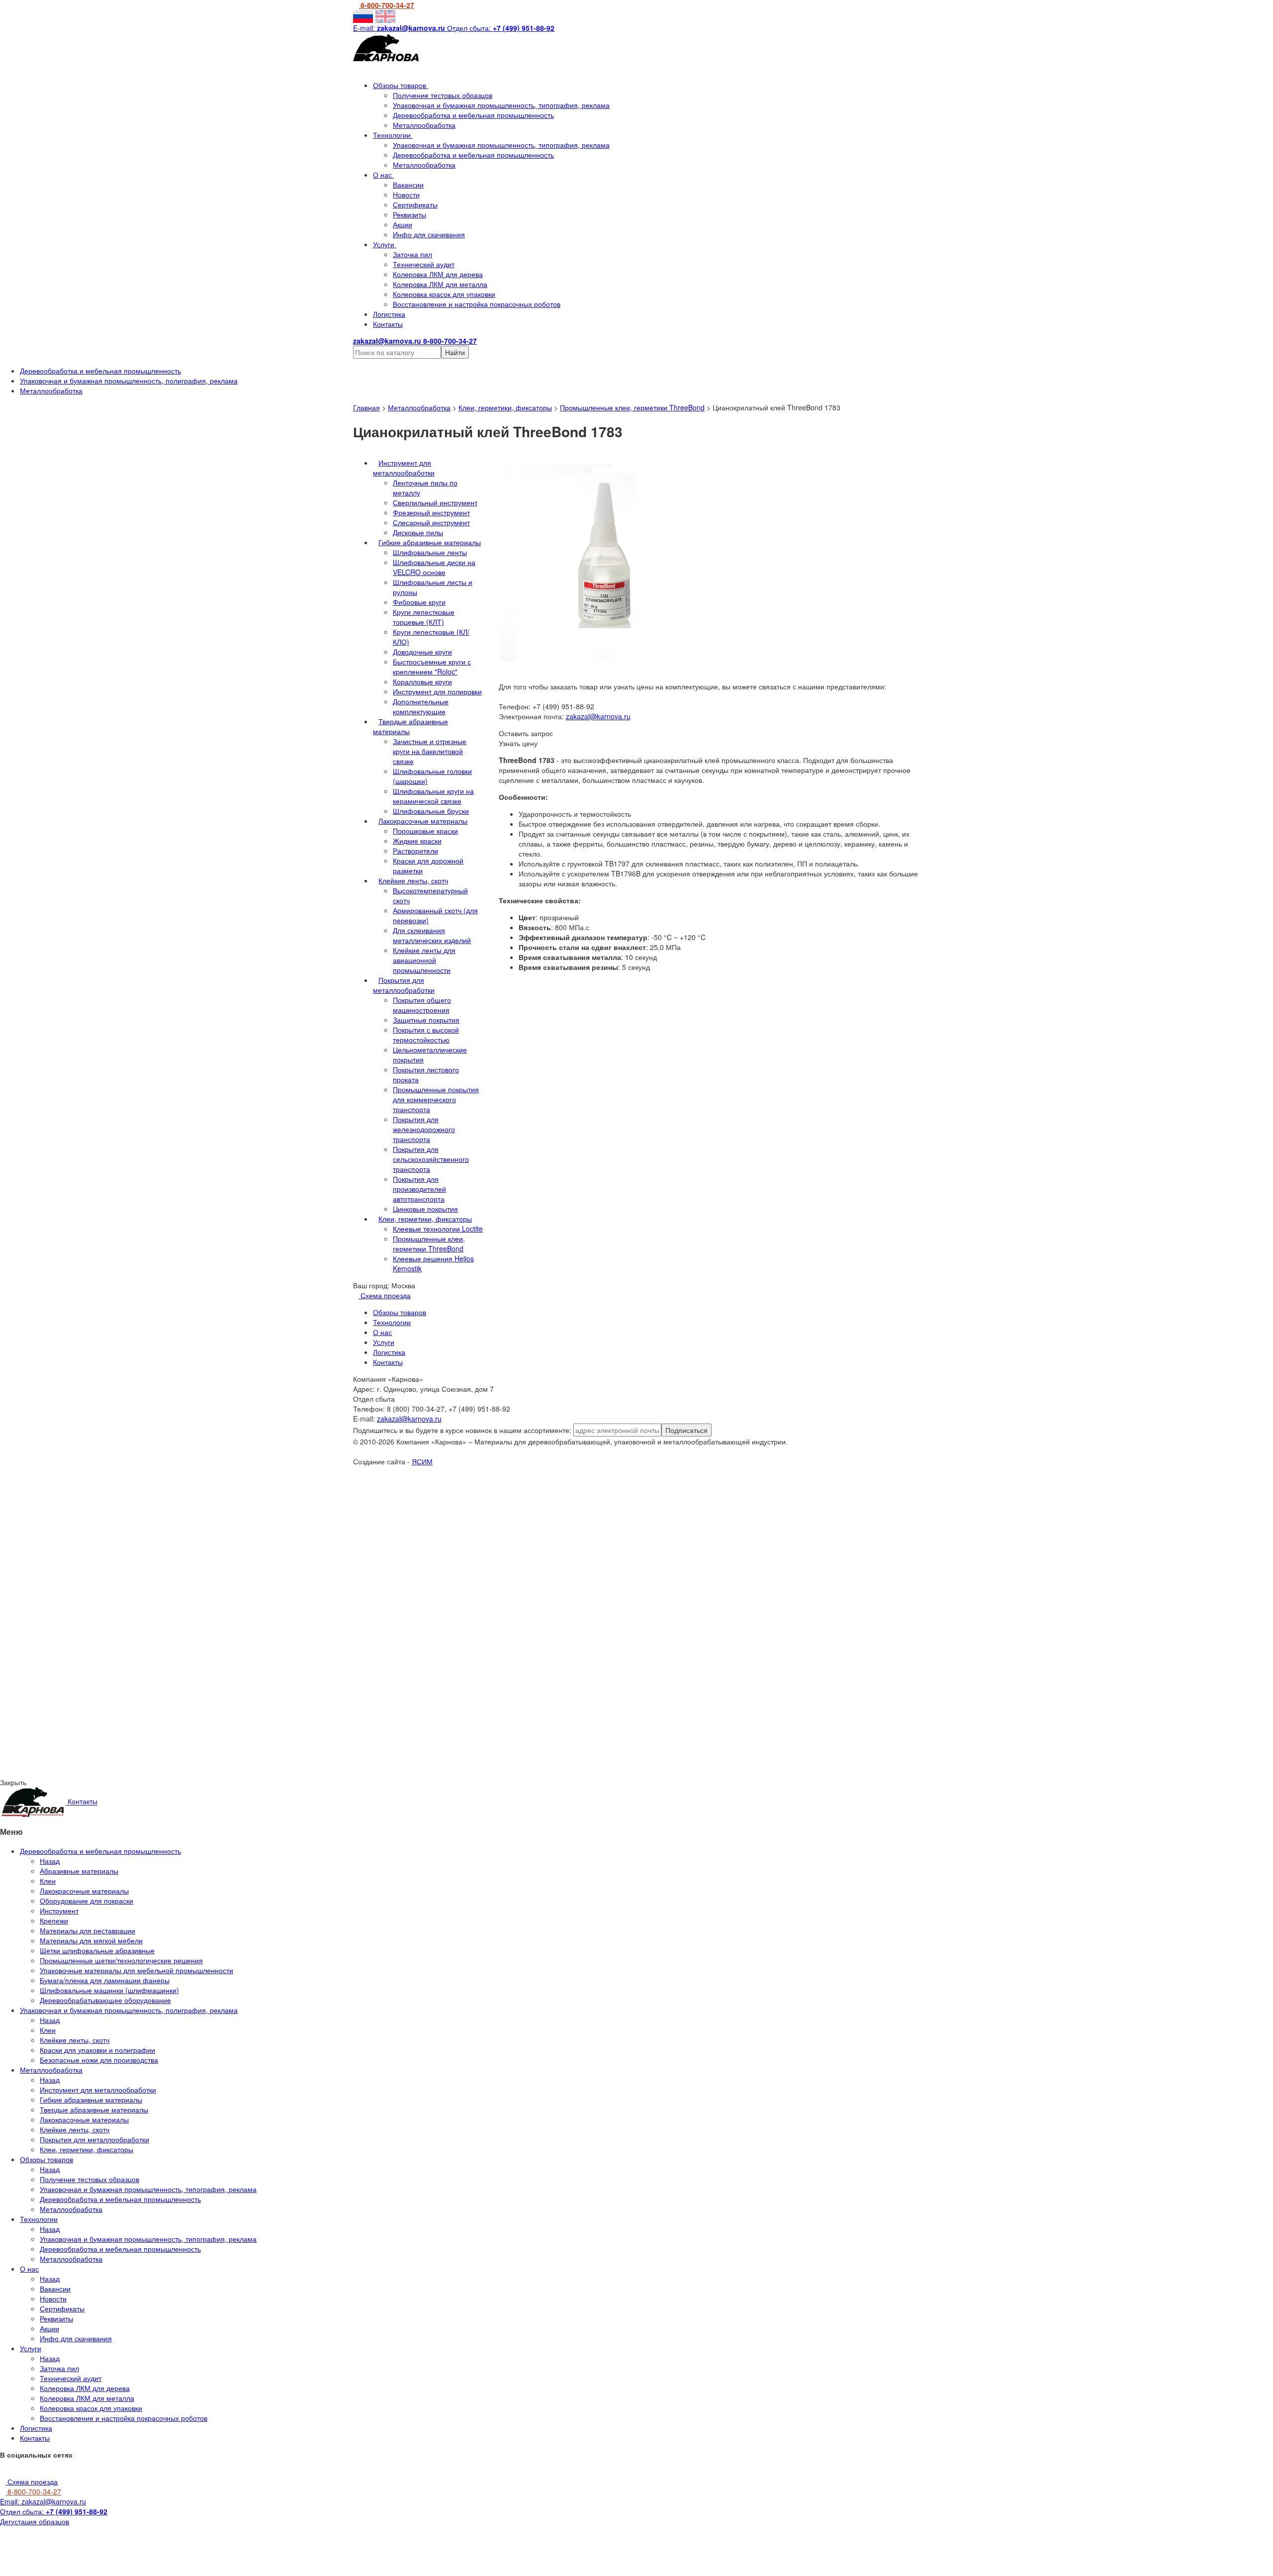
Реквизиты (409, 214)
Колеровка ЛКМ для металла (440, 284)
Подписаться (686, 1430)
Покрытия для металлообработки (404, 985)
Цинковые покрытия (425, 1209)
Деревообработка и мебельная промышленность (473, 115)
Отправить (108, 1555)
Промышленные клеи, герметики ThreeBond (632, 407)
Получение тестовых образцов (443, 95)
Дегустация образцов (35, 2521)
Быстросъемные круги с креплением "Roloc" (432, 667)
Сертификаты (415, 204)
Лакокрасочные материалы (423, 821)
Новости (406, 194)
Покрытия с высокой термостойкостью (426, 1035)
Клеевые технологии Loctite (438, 1229)
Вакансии (408, 185)
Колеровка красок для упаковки (444, 294)
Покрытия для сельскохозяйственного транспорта (431, 1159)
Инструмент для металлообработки (404, 468)
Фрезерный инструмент (431, 512)
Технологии (393, 135)
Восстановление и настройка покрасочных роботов (477, 304)
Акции (403, 224)
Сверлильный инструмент (435, 502)
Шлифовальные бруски (431, 811)
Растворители (415, 851)
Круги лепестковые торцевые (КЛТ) (424, 617)
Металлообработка (424, 125)
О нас (383, 175)
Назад (50, 1861)
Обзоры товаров (401, 85)
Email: (43, 2501)
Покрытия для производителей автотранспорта (419, 1189)
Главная (366, 407)
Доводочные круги (422, 652)
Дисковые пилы (418, 532)
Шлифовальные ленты (430, 552)
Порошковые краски (425, 831)
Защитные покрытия (426, 1020)
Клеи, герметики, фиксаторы (505, 407)
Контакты (388, 324)
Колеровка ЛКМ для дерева (438, 274)
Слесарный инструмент (431, 522)
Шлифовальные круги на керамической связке (433, 796)
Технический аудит (424, 264)
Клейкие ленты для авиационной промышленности (424, 960)
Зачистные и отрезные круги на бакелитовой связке (430, 751)
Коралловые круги (422, 681)
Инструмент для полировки (437, 691)
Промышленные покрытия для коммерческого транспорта (436, 1099)
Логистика (389, 314)
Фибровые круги (419, 602)
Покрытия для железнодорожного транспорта (424, 1129)
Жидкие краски (417, 841)
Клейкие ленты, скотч (413, 880)
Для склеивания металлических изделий (432, 935)
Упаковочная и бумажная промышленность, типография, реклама (501, 105)
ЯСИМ (422, 1461)
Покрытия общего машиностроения (422, 1005)
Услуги (385, 244)
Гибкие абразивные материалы (430, 542)
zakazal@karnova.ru (598, 716)
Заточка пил (412, 254)
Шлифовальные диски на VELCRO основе (434, 567)
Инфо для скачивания (429, 234)
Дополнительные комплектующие (421, 706)
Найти (455, 352)
